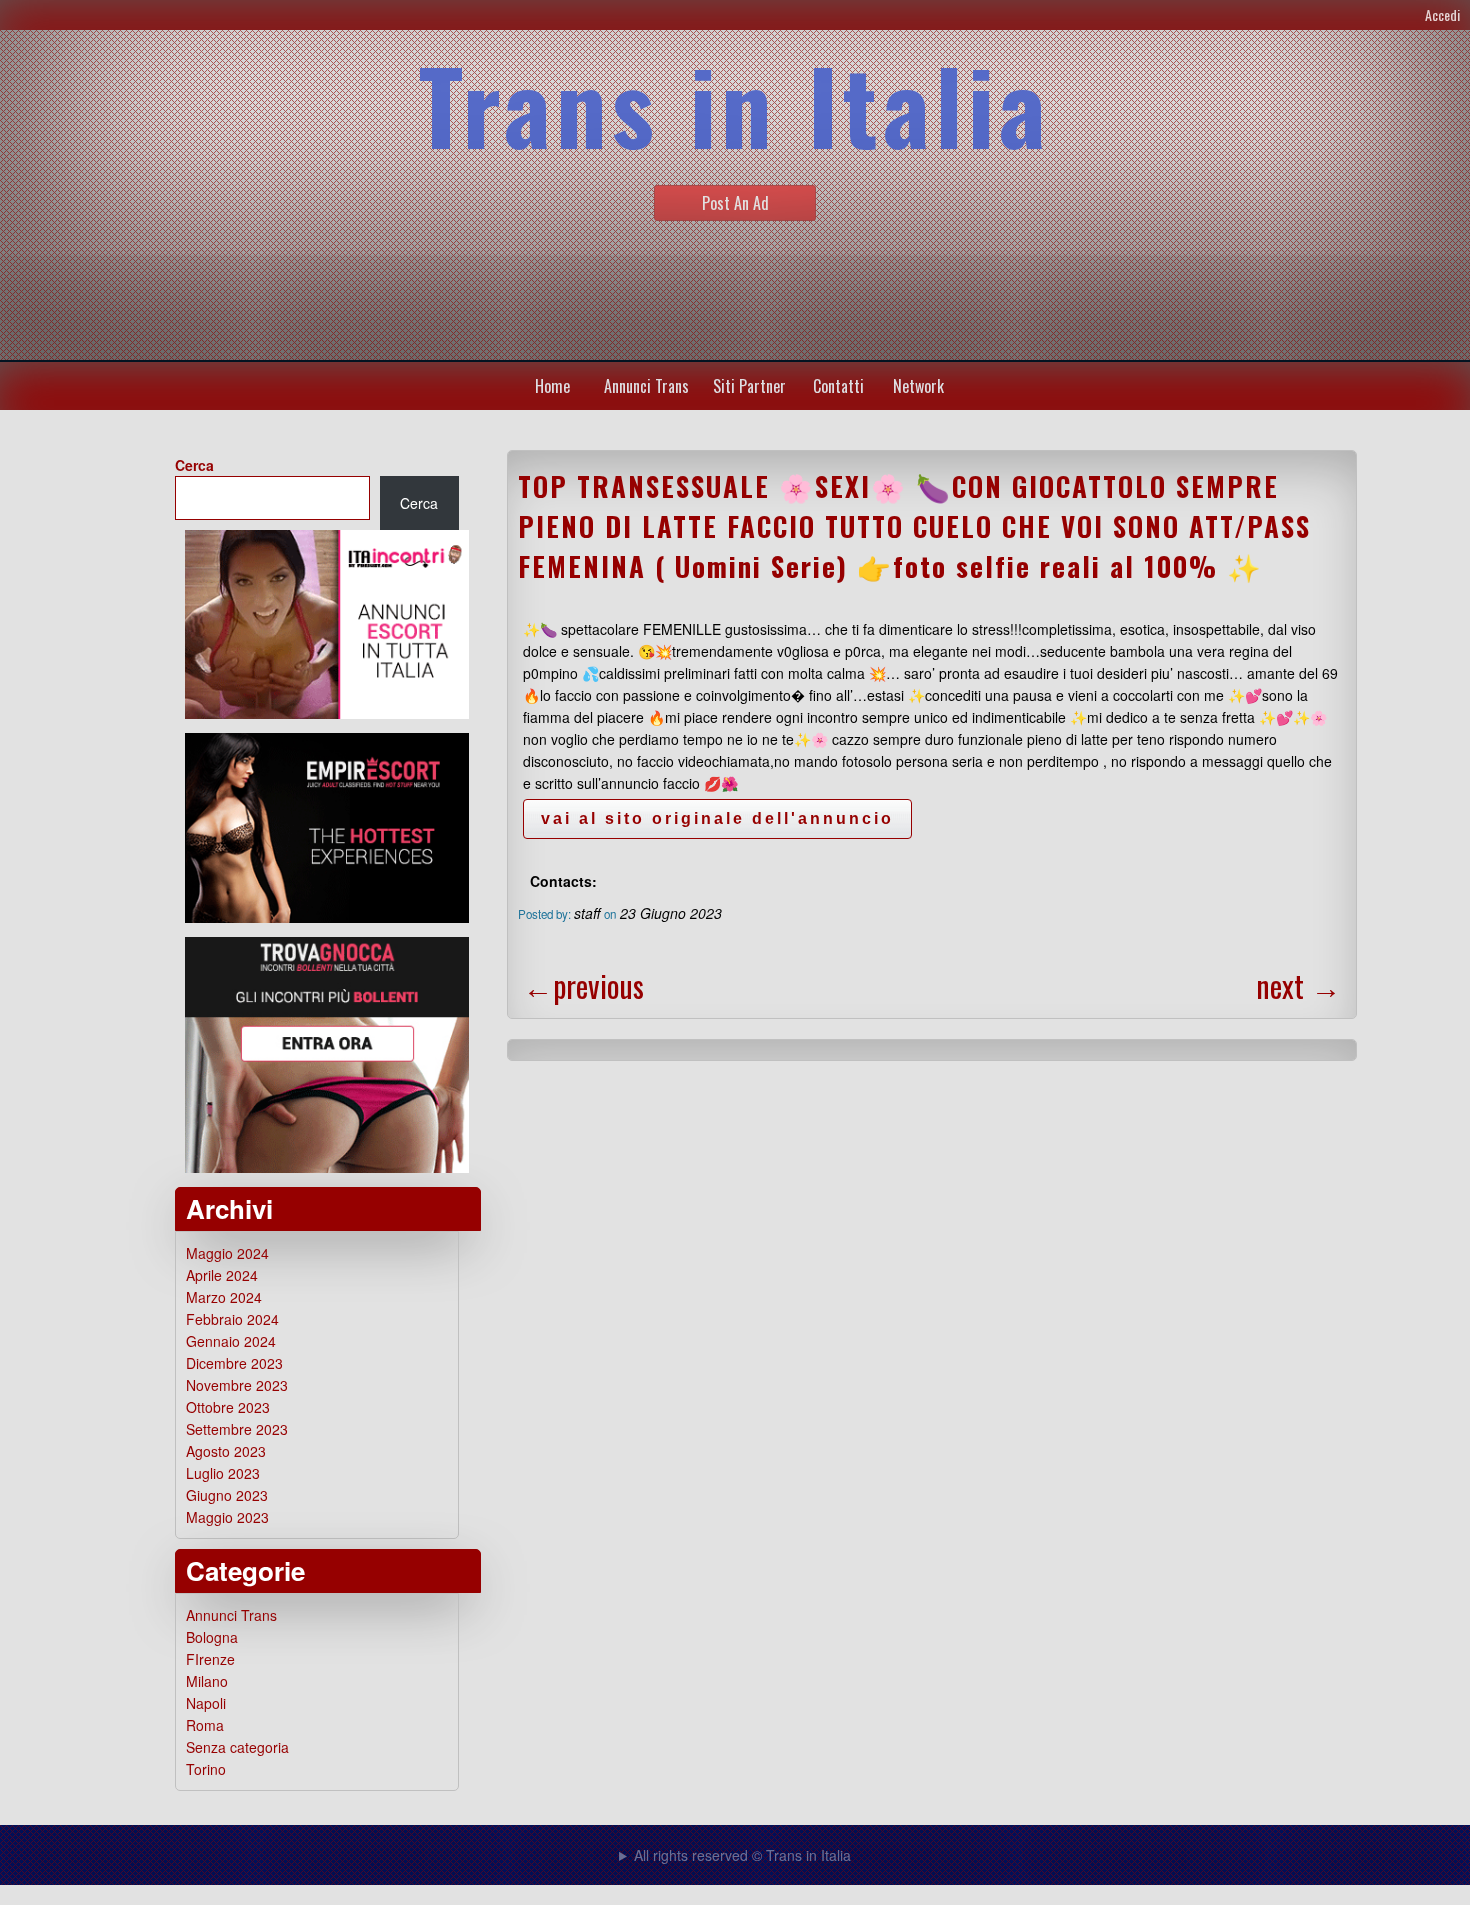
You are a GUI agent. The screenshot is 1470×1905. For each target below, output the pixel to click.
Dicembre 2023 (234, 1363)
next (1298, 985)
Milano (207, 1681)
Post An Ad (735, 203)
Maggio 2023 (227, 1517)
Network (918, 386)
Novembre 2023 (237, 1385)
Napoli (206, 1703)
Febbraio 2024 (232, 1319)
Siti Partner (749, 386)
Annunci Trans (646, 386)
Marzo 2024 (224, 1297)
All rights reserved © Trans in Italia (742, 1855)
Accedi (1442, 14)
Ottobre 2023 (228, 1407)
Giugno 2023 (227, 1495)
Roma (205, 1725)
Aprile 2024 (222, 1275)
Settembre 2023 (237, 1429)
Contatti (838, 386)
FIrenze (210, 1659)
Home (552, 386)
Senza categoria (237, 1747)
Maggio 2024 (227, 1253)
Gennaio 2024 (231, 1341)
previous (583, 985)
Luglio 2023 (223, 1473)
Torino (206, 1769)
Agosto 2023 (226, 1451)
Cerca (194, 465)
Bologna (212, 1637)
